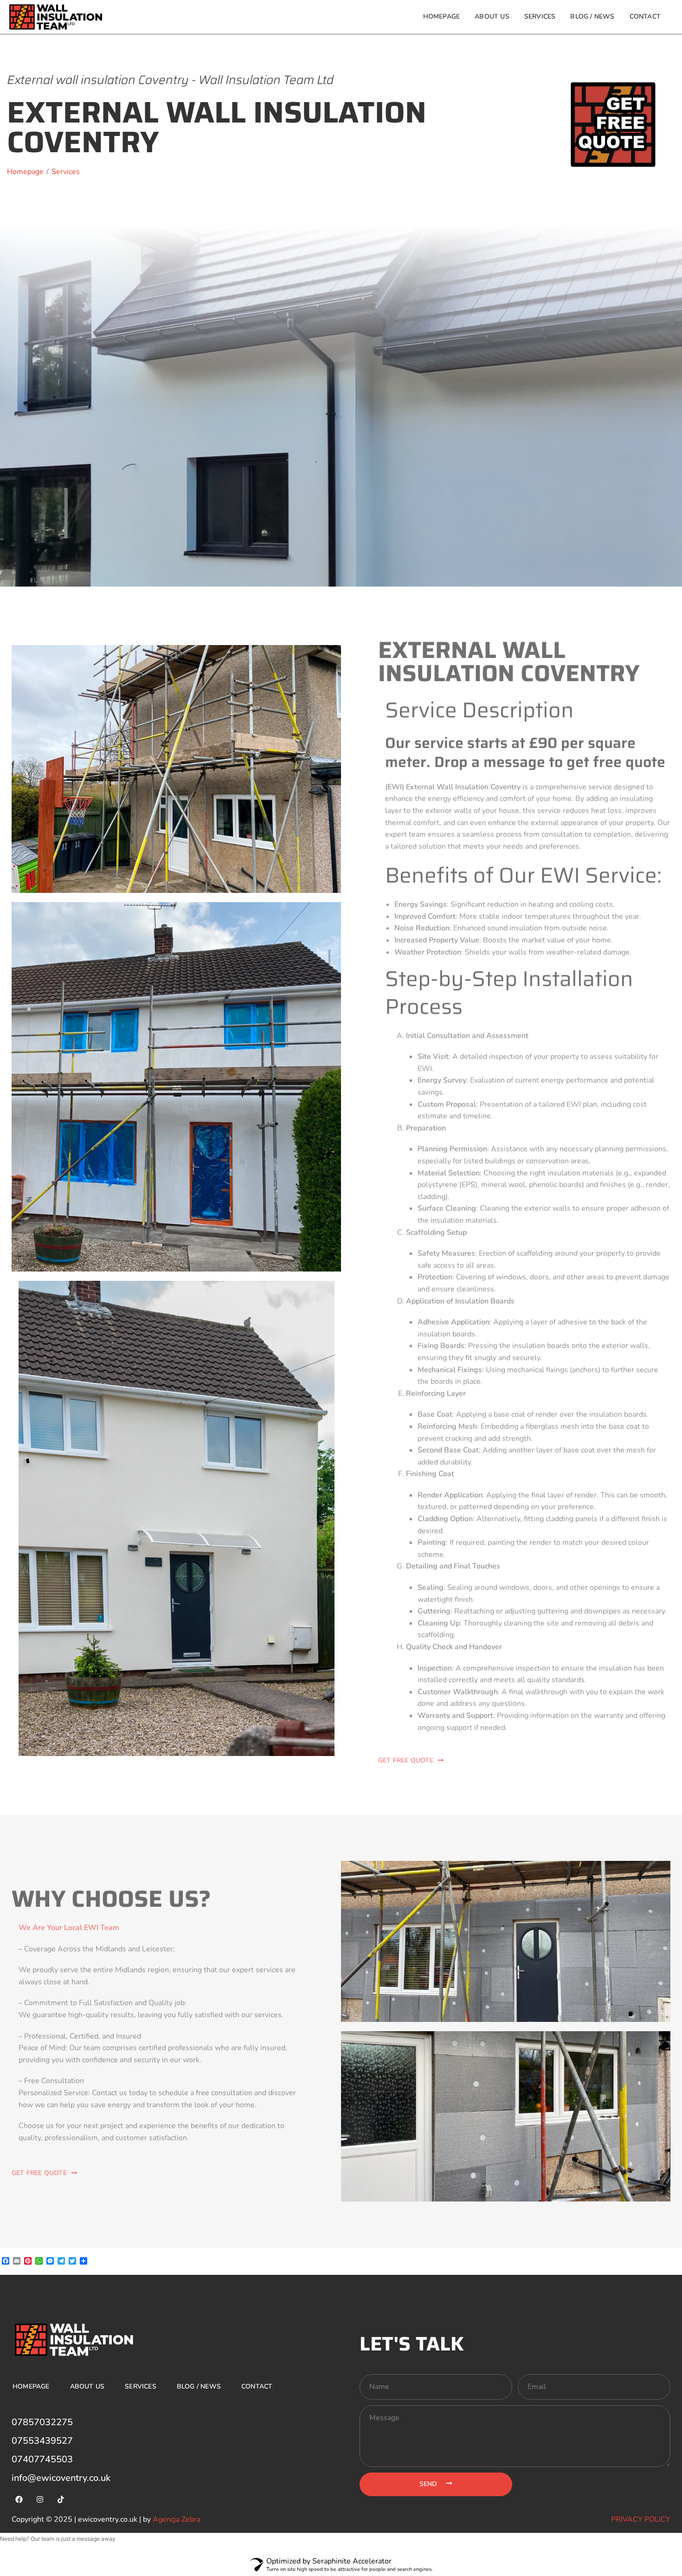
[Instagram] (40, 2499)
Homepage (442, 16)
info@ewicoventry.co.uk (61, 2478)
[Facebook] (19, 2499)
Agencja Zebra (177, 2519)
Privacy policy (641, 2519)
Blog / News (592, 16)
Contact (645, 16)
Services (540, 16)
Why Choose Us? (111, 1900)
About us (492, 16)
